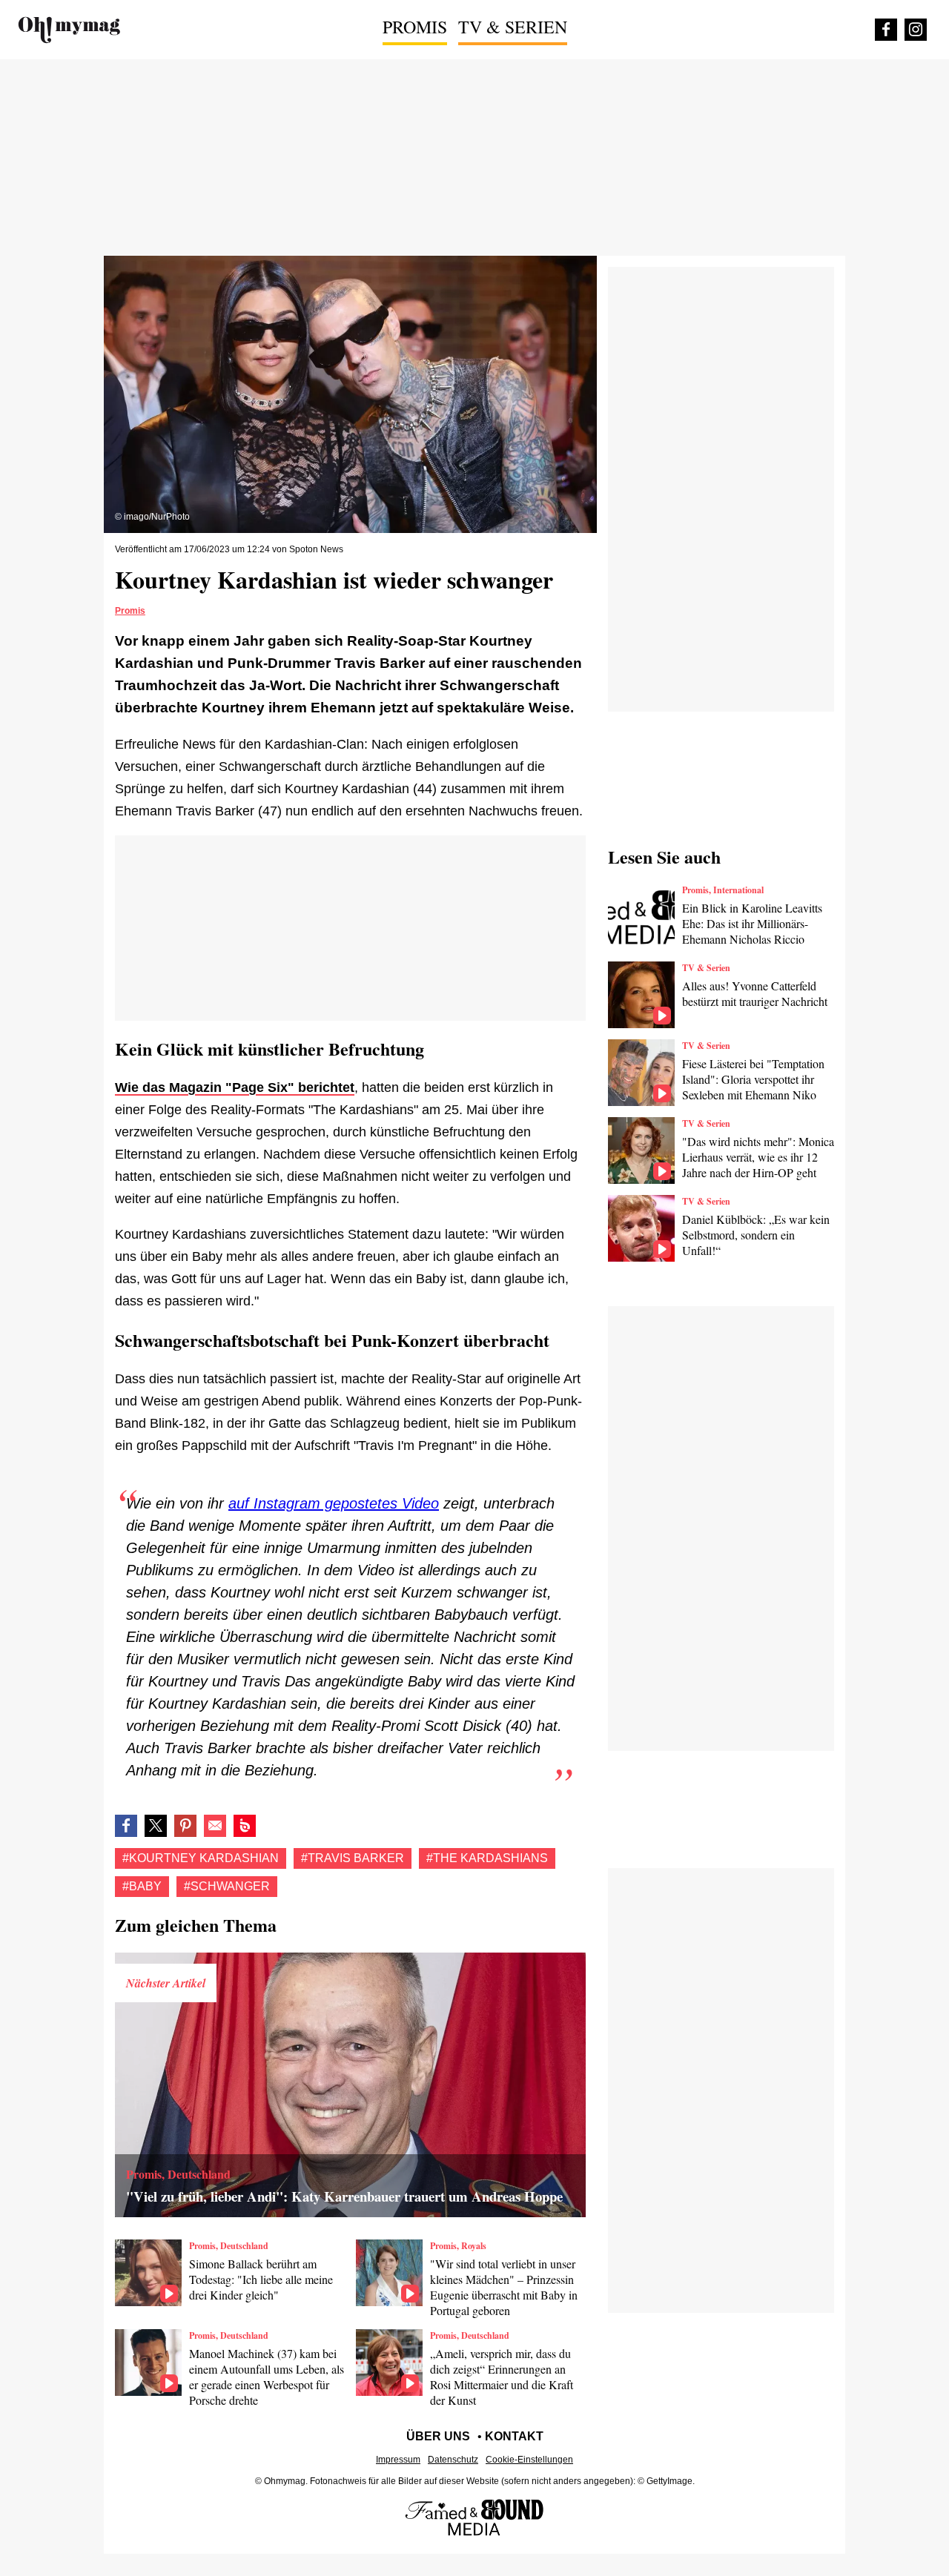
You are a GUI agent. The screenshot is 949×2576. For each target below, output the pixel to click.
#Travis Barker (353, 1858)
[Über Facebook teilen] (126, 1826)
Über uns (438, 2436)
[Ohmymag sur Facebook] (886, 30)
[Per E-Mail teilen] (215, 1826)
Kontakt (514, 2436)
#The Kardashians (487, 1858)
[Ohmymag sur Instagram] (916, 30)
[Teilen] (185, 1826)
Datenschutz (453, 2460)
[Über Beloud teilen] (245, 1826)
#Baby (142, 1886)
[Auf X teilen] (156, 1826)
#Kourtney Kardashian (201, 1858)
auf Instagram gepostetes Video (334, 1503)
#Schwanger (227, 1886)
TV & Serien (513, 27)
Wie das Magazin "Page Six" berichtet (235, 1087)
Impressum (398, 2460)
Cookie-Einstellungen (529, 2460)
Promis (415, 27)
